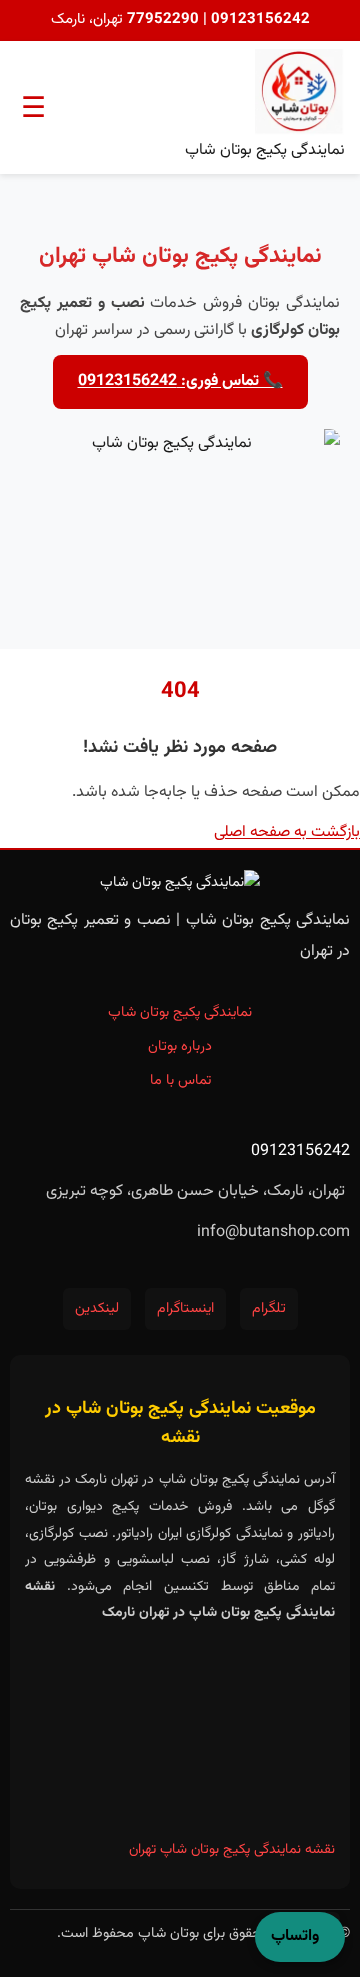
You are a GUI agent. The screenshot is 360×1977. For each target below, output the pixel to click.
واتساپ (295, 1936)
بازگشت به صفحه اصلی (287, 832)
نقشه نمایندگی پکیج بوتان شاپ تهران (232, 1850)
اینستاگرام (185, 1308)
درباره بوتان (180, 1046)
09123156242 (300, 1151)
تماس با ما (180, 1080)
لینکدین (97, 1308)
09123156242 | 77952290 (216, 19)
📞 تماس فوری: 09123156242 (180, 381)
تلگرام (269, 1308)
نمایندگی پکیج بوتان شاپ (180, 1012)
